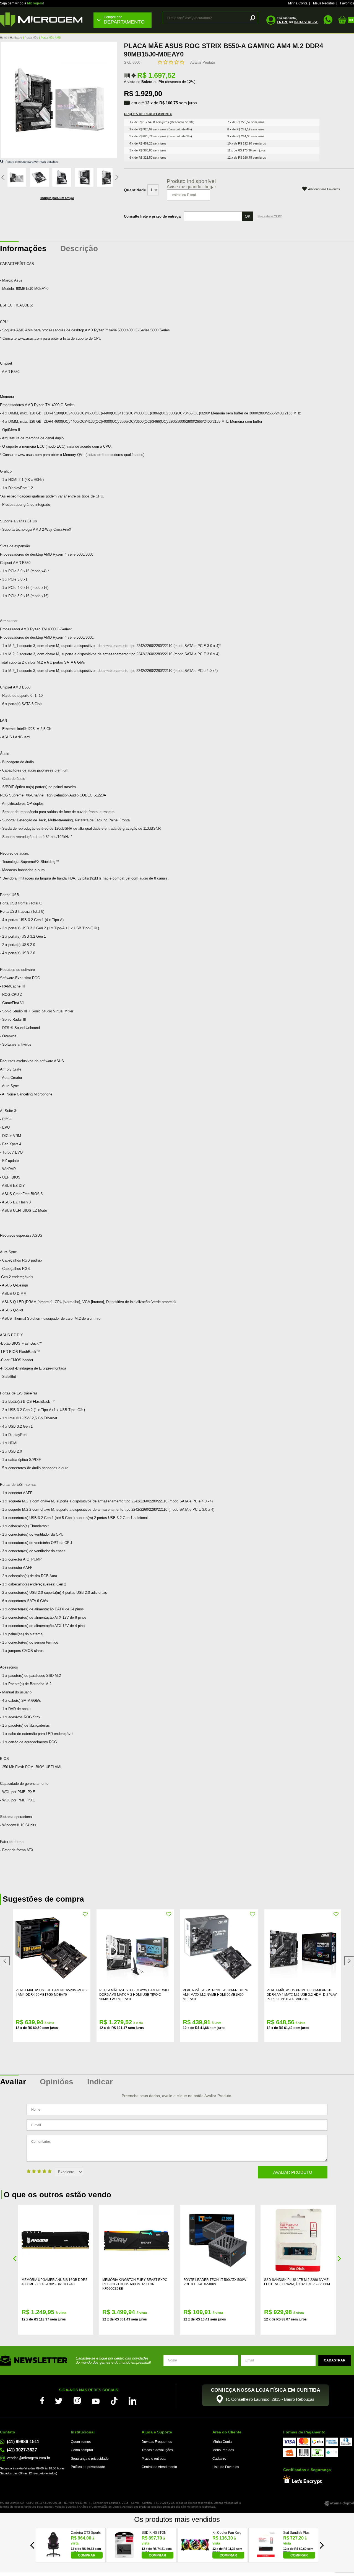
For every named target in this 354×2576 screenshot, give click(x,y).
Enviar (335, 2360)
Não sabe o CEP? (270, 216)
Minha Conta (298, 3)
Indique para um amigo (57, 198)
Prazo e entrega (154, 2459)
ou (297, 22)
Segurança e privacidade (90, 2459)
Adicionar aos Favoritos (324, 189)
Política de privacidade (88, 2467)
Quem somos (81, 2442)
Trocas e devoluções (157, 2450)
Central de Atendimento (159, 2467)
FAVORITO (85, 1914)
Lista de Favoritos (226, 2467)
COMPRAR (87, 2555)
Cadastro (219, 2459)
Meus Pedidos (324, 3)
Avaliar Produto (203, 62)
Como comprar (82, 2450)
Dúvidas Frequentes (157, 2442)
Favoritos (347, 3)
